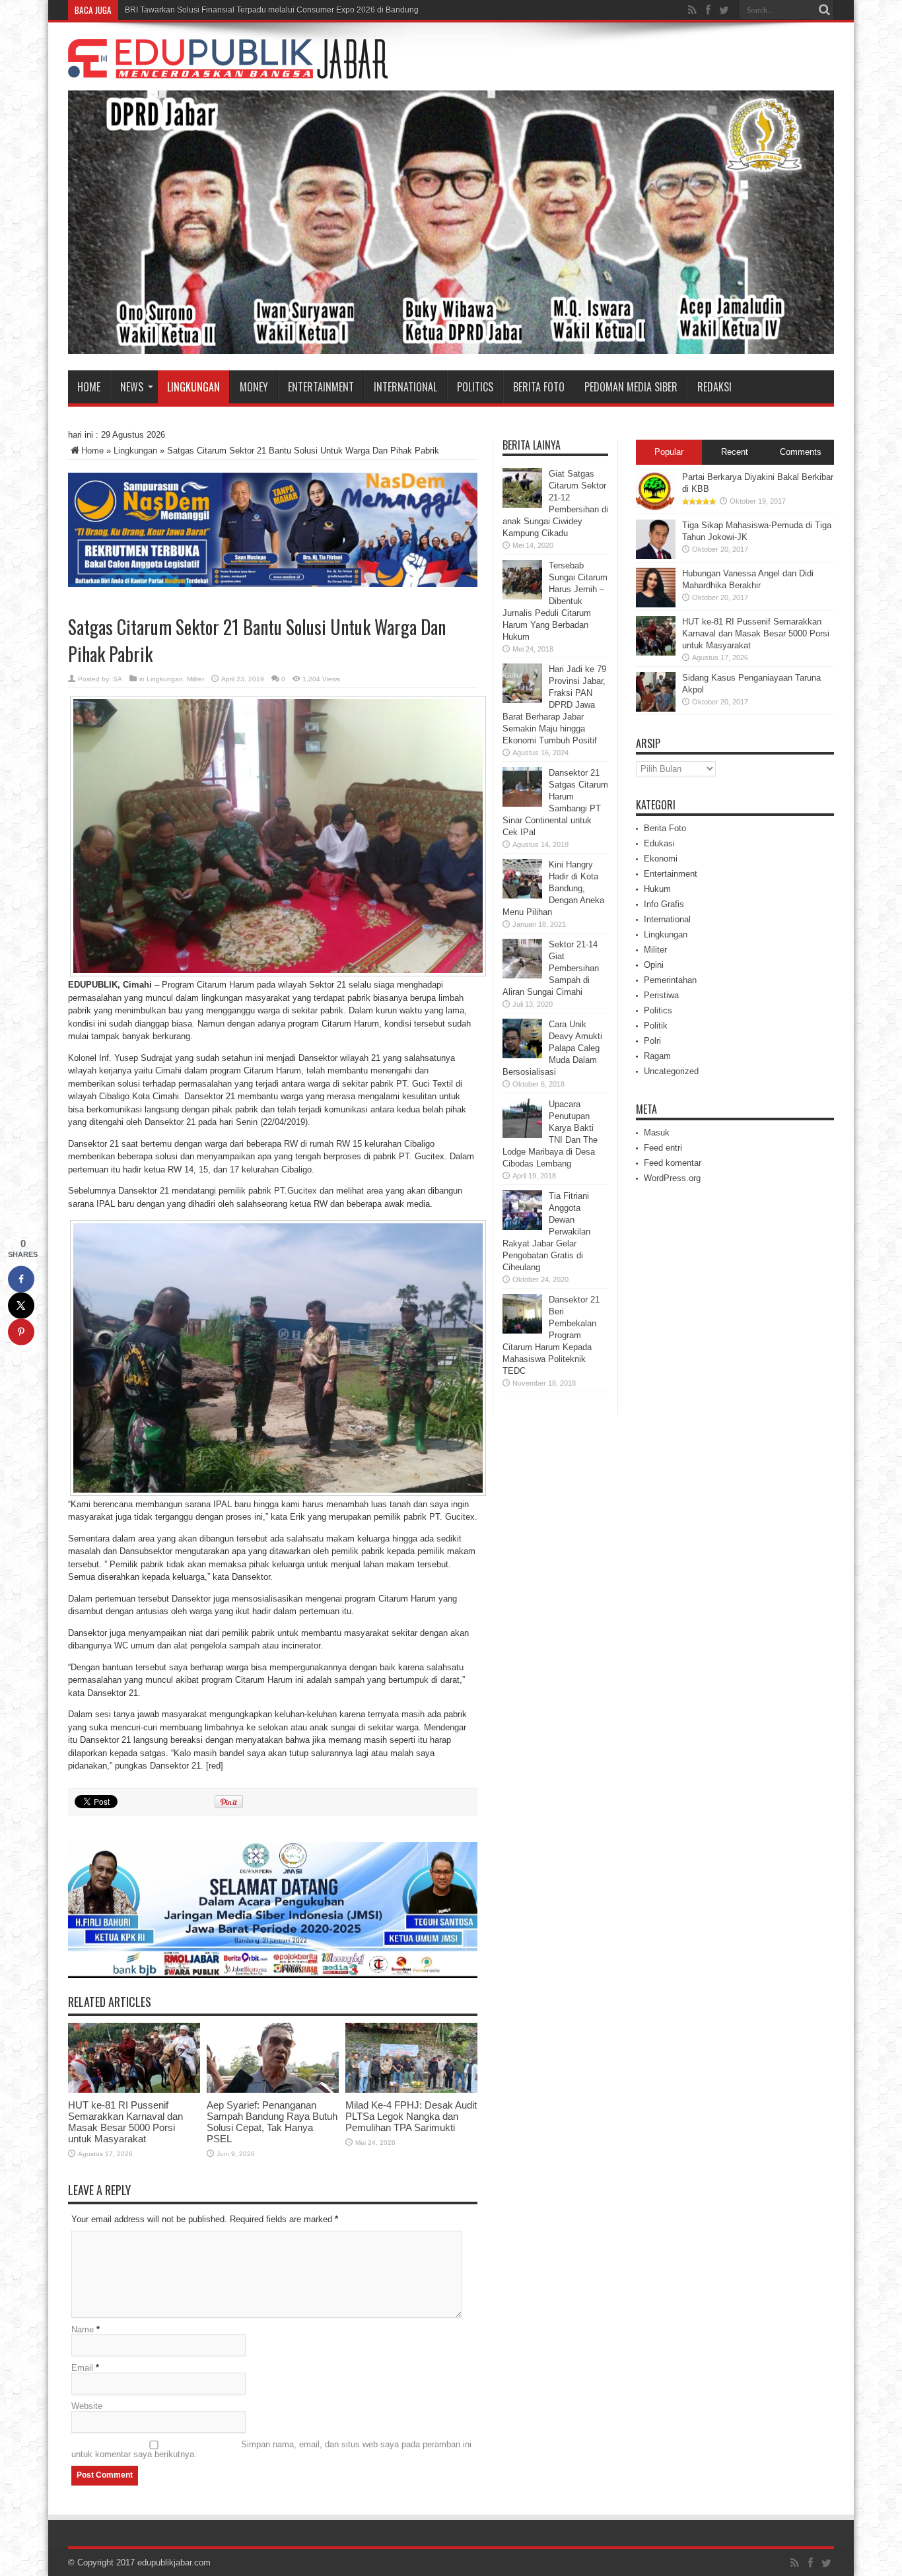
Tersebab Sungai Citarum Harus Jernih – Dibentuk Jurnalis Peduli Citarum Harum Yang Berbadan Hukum (555, 601)
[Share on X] (21, 1305)
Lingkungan (193, 387)
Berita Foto (539, 387)
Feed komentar (673, 1163)
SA (118, 679)
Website (87, 2406)
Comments (801, 452)
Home (89, 387)
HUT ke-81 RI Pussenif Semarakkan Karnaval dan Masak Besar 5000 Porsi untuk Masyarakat (125, 2122)
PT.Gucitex (295, 1191)
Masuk (657, 1133)
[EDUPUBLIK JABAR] (228, 69)
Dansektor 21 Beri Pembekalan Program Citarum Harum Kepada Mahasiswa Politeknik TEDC (551, 1335)
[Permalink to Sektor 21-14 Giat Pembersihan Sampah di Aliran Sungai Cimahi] (522, 975)
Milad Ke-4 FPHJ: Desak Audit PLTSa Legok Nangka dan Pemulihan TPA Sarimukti (411, 2116)
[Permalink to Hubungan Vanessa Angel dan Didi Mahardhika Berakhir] (656, 604)
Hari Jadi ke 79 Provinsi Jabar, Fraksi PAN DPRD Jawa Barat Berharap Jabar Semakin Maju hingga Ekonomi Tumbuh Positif (554, 705)
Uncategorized (671, 1071)
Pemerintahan (670, 980)
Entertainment (321, 387)
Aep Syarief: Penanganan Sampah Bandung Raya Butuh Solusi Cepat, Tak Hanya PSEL (272, 2122)
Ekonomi (661, 859)
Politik (656, 1026)
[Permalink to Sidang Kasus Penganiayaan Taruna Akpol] (656, 709)
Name (83, 2329)
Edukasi (659, 843)
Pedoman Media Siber (631, 387)
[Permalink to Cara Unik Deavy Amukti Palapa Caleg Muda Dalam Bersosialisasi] (522, 1055)
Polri (652, 1041)
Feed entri (663, 1148)
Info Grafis (664, 904)
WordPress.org (672, 1178)
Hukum (657, 889)
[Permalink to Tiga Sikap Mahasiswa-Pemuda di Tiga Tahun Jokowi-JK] (656, 556)
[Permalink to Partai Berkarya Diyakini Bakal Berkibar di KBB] (656, 508)
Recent (735, 452)
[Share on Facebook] (21, 1279)
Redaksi (714, 387)
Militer (195, 679)
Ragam (657, 1056)
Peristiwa (661, 995)
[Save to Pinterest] (21, 1332)
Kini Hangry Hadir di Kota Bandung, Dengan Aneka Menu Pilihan (553, 888)
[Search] (824, 10)
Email (82, 2368)
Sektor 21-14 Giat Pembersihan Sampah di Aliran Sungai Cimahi (551, 968)
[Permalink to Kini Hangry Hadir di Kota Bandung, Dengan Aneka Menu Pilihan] (522, 896)
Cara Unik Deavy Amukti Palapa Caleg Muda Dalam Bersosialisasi (552, 1048)
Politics (475, 387)
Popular (669, 452)
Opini (654, 965)
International (405, 387)
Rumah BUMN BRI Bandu (171, 10)
